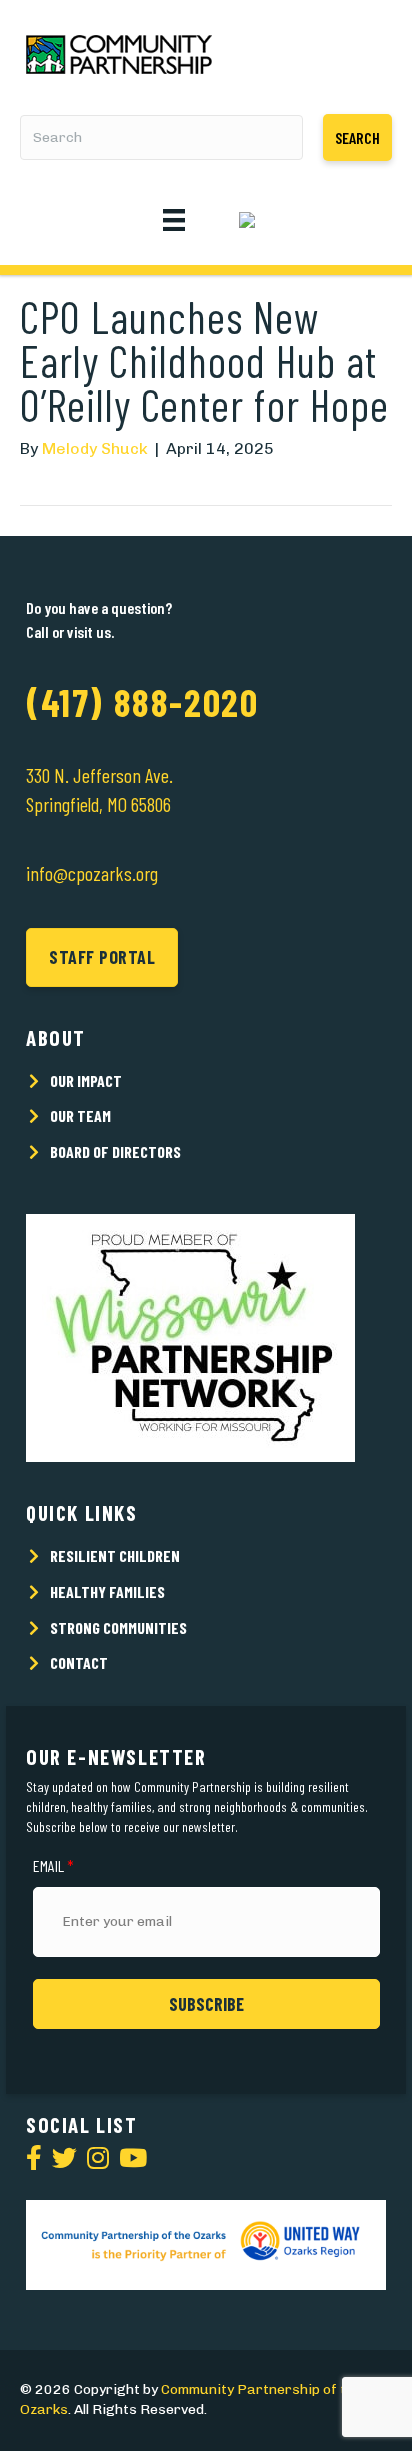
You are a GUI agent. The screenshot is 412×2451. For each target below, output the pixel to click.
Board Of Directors (115, 1151)
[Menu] (174, 218)
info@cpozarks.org (92, 873)
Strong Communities (118, 1627)
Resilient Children (115, 1555)
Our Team (80, 1115)
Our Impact (86, 1080)
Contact (79, 1662)
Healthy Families (107, 1591)
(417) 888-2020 (142, 702)
